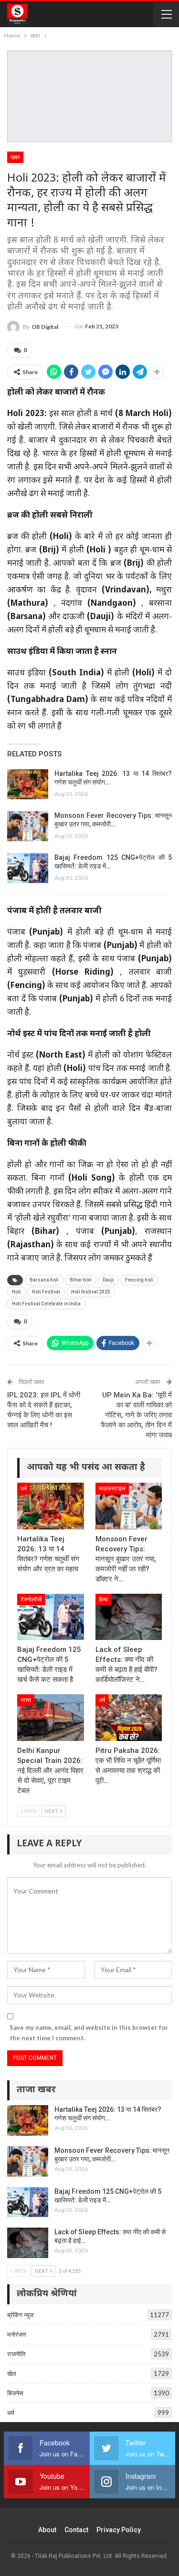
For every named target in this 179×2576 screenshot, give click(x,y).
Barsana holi (44, 1280)
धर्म (24, 1488)
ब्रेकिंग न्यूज (20, 2315)
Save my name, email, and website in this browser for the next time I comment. (89, 2033)
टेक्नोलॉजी (31, 1599)
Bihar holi (81, 1280)
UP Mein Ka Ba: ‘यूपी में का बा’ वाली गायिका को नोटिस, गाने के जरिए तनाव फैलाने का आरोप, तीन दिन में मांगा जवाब (136, 1415)
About (47, 2530)
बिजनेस (15, 2393)
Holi (16, 1292)
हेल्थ (103, 1599)
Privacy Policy (119, 2530)
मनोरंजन (16, 2334)
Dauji (108, 1280)
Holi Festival (46, 1292)
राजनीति (16, 2354)
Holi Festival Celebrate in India (46, 1304)
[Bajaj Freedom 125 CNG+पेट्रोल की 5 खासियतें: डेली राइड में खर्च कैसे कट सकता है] (28, 868)
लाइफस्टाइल (112, 1488)
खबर (15, 157)
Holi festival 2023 (91, 1292)
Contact (76, 2530)
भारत (26, 1700)
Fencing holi (139, 1280)
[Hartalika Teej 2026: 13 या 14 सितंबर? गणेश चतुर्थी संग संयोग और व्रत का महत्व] (28, 784)
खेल (12, 2373)
